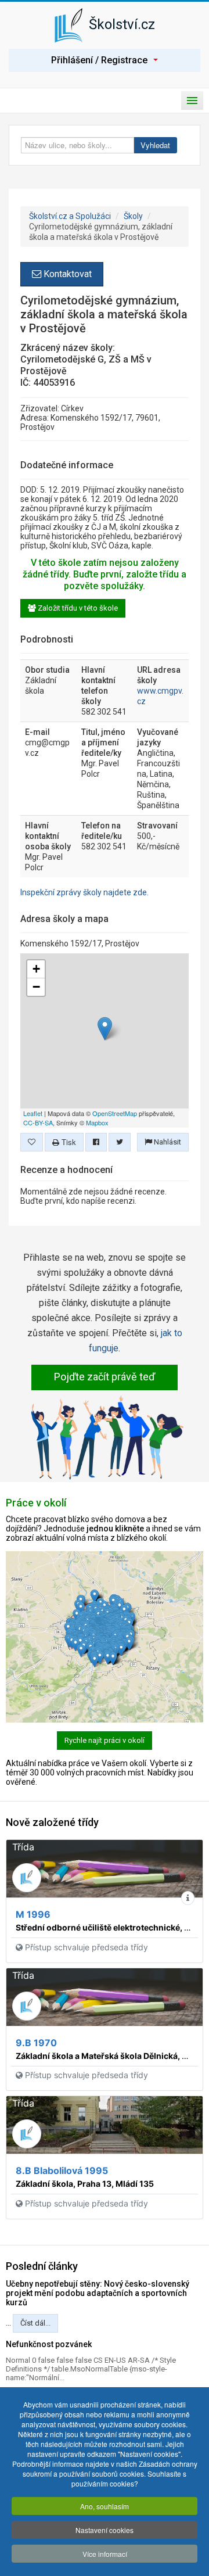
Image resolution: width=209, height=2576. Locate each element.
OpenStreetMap (115, 1113)
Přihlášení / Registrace (99, 60)
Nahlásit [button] (167, 1142)
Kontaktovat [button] (66, 274)
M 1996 (33, 1914)
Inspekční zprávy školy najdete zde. (84, 892)
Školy (133, 216)
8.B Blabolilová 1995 (62, 2170)
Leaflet (33, 1113)
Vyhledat (155, 145)
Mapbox (97, 1122)
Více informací (105, 2554)
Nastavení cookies (105, 2530)
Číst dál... (35, 2323)
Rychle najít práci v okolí (105, 1740)
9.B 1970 (36, 2043)
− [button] (36, 987)
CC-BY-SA (38, 1122)
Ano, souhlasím (105, 2506)
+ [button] (36, 969)
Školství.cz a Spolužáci (70, 216)
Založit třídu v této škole (77, 608)
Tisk (68, 1142)
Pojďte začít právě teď (105, 1377)
